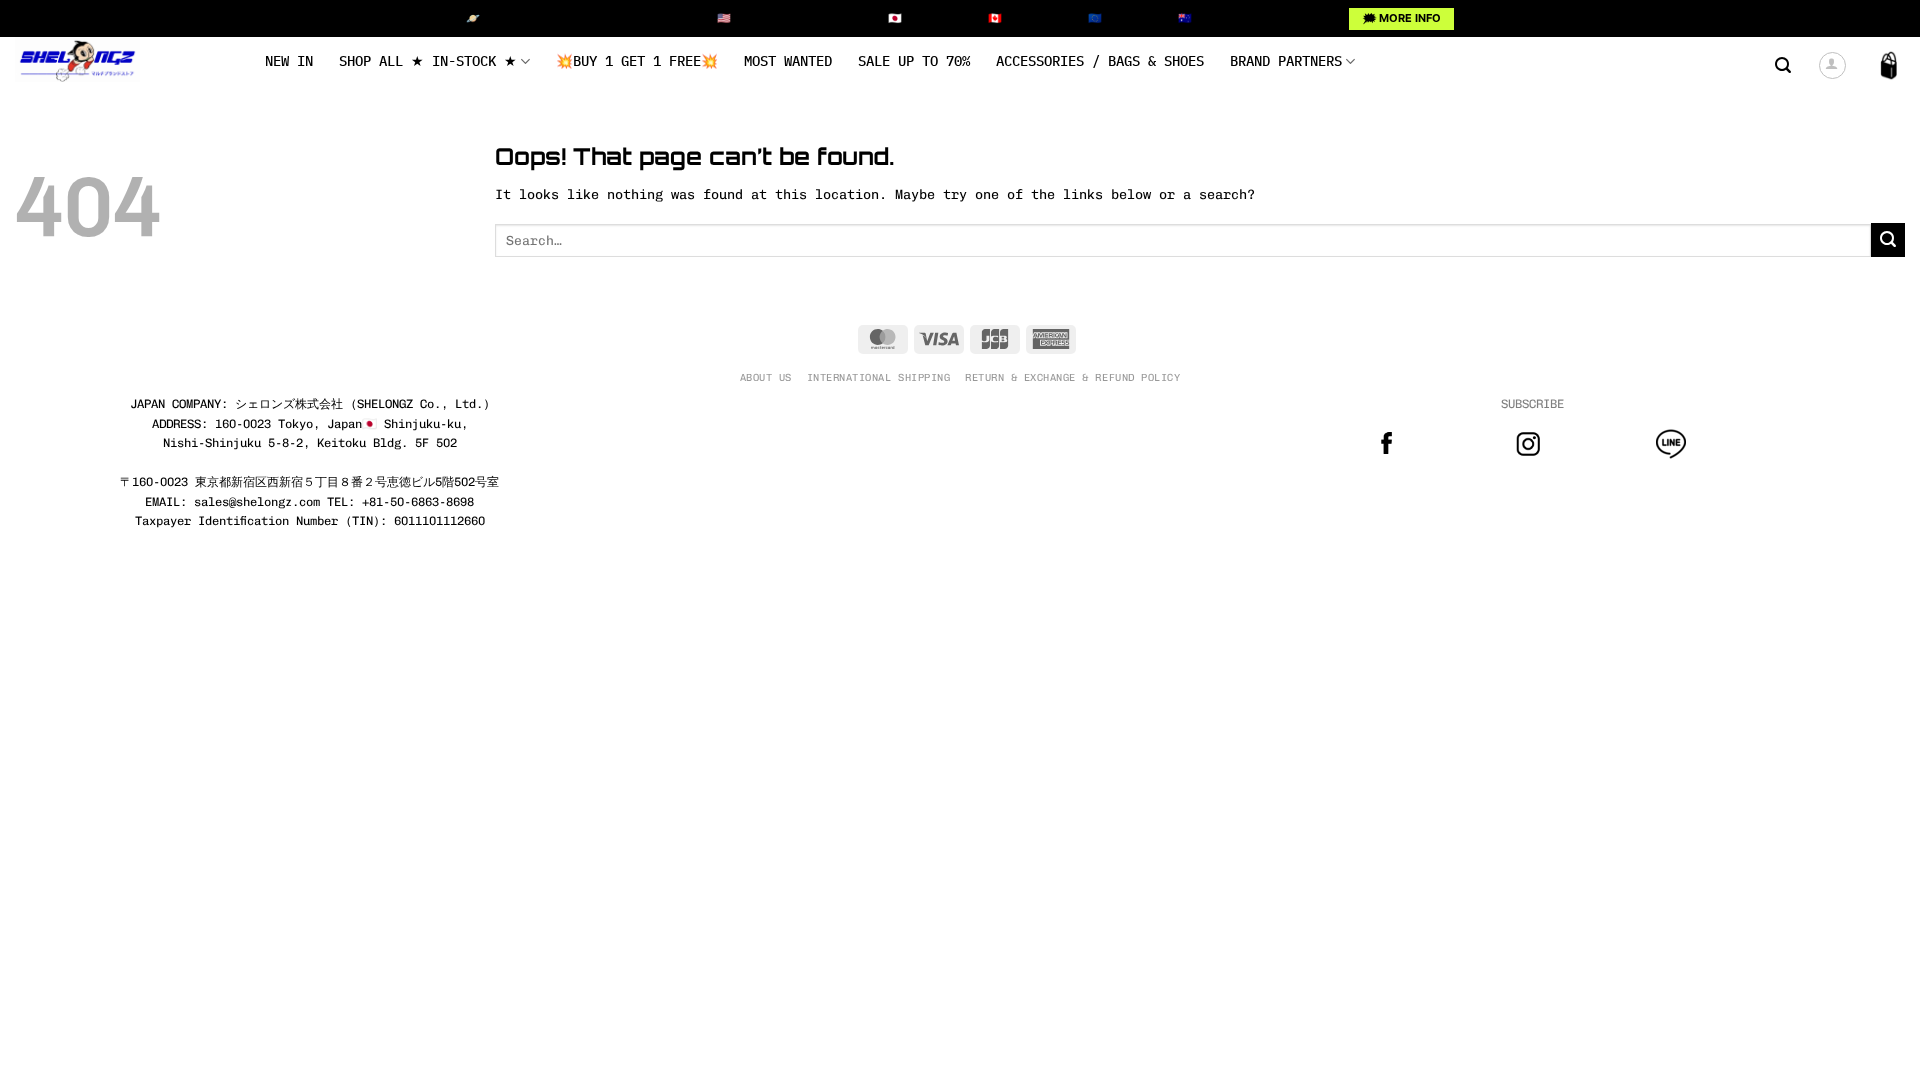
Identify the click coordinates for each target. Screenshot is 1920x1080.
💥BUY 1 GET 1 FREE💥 (637, 61)
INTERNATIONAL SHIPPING (878, 377)
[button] (1783, 65)
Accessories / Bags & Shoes (1100, 61)
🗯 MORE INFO (1402, 18)
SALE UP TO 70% (914, 61)
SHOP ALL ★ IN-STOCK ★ (428, 61)
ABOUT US (766, 377)
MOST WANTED (788, 61)
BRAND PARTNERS (1286, 61)
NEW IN (289, 61)
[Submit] (1888, 240)
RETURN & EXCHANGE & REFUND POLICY (1072, 377)
